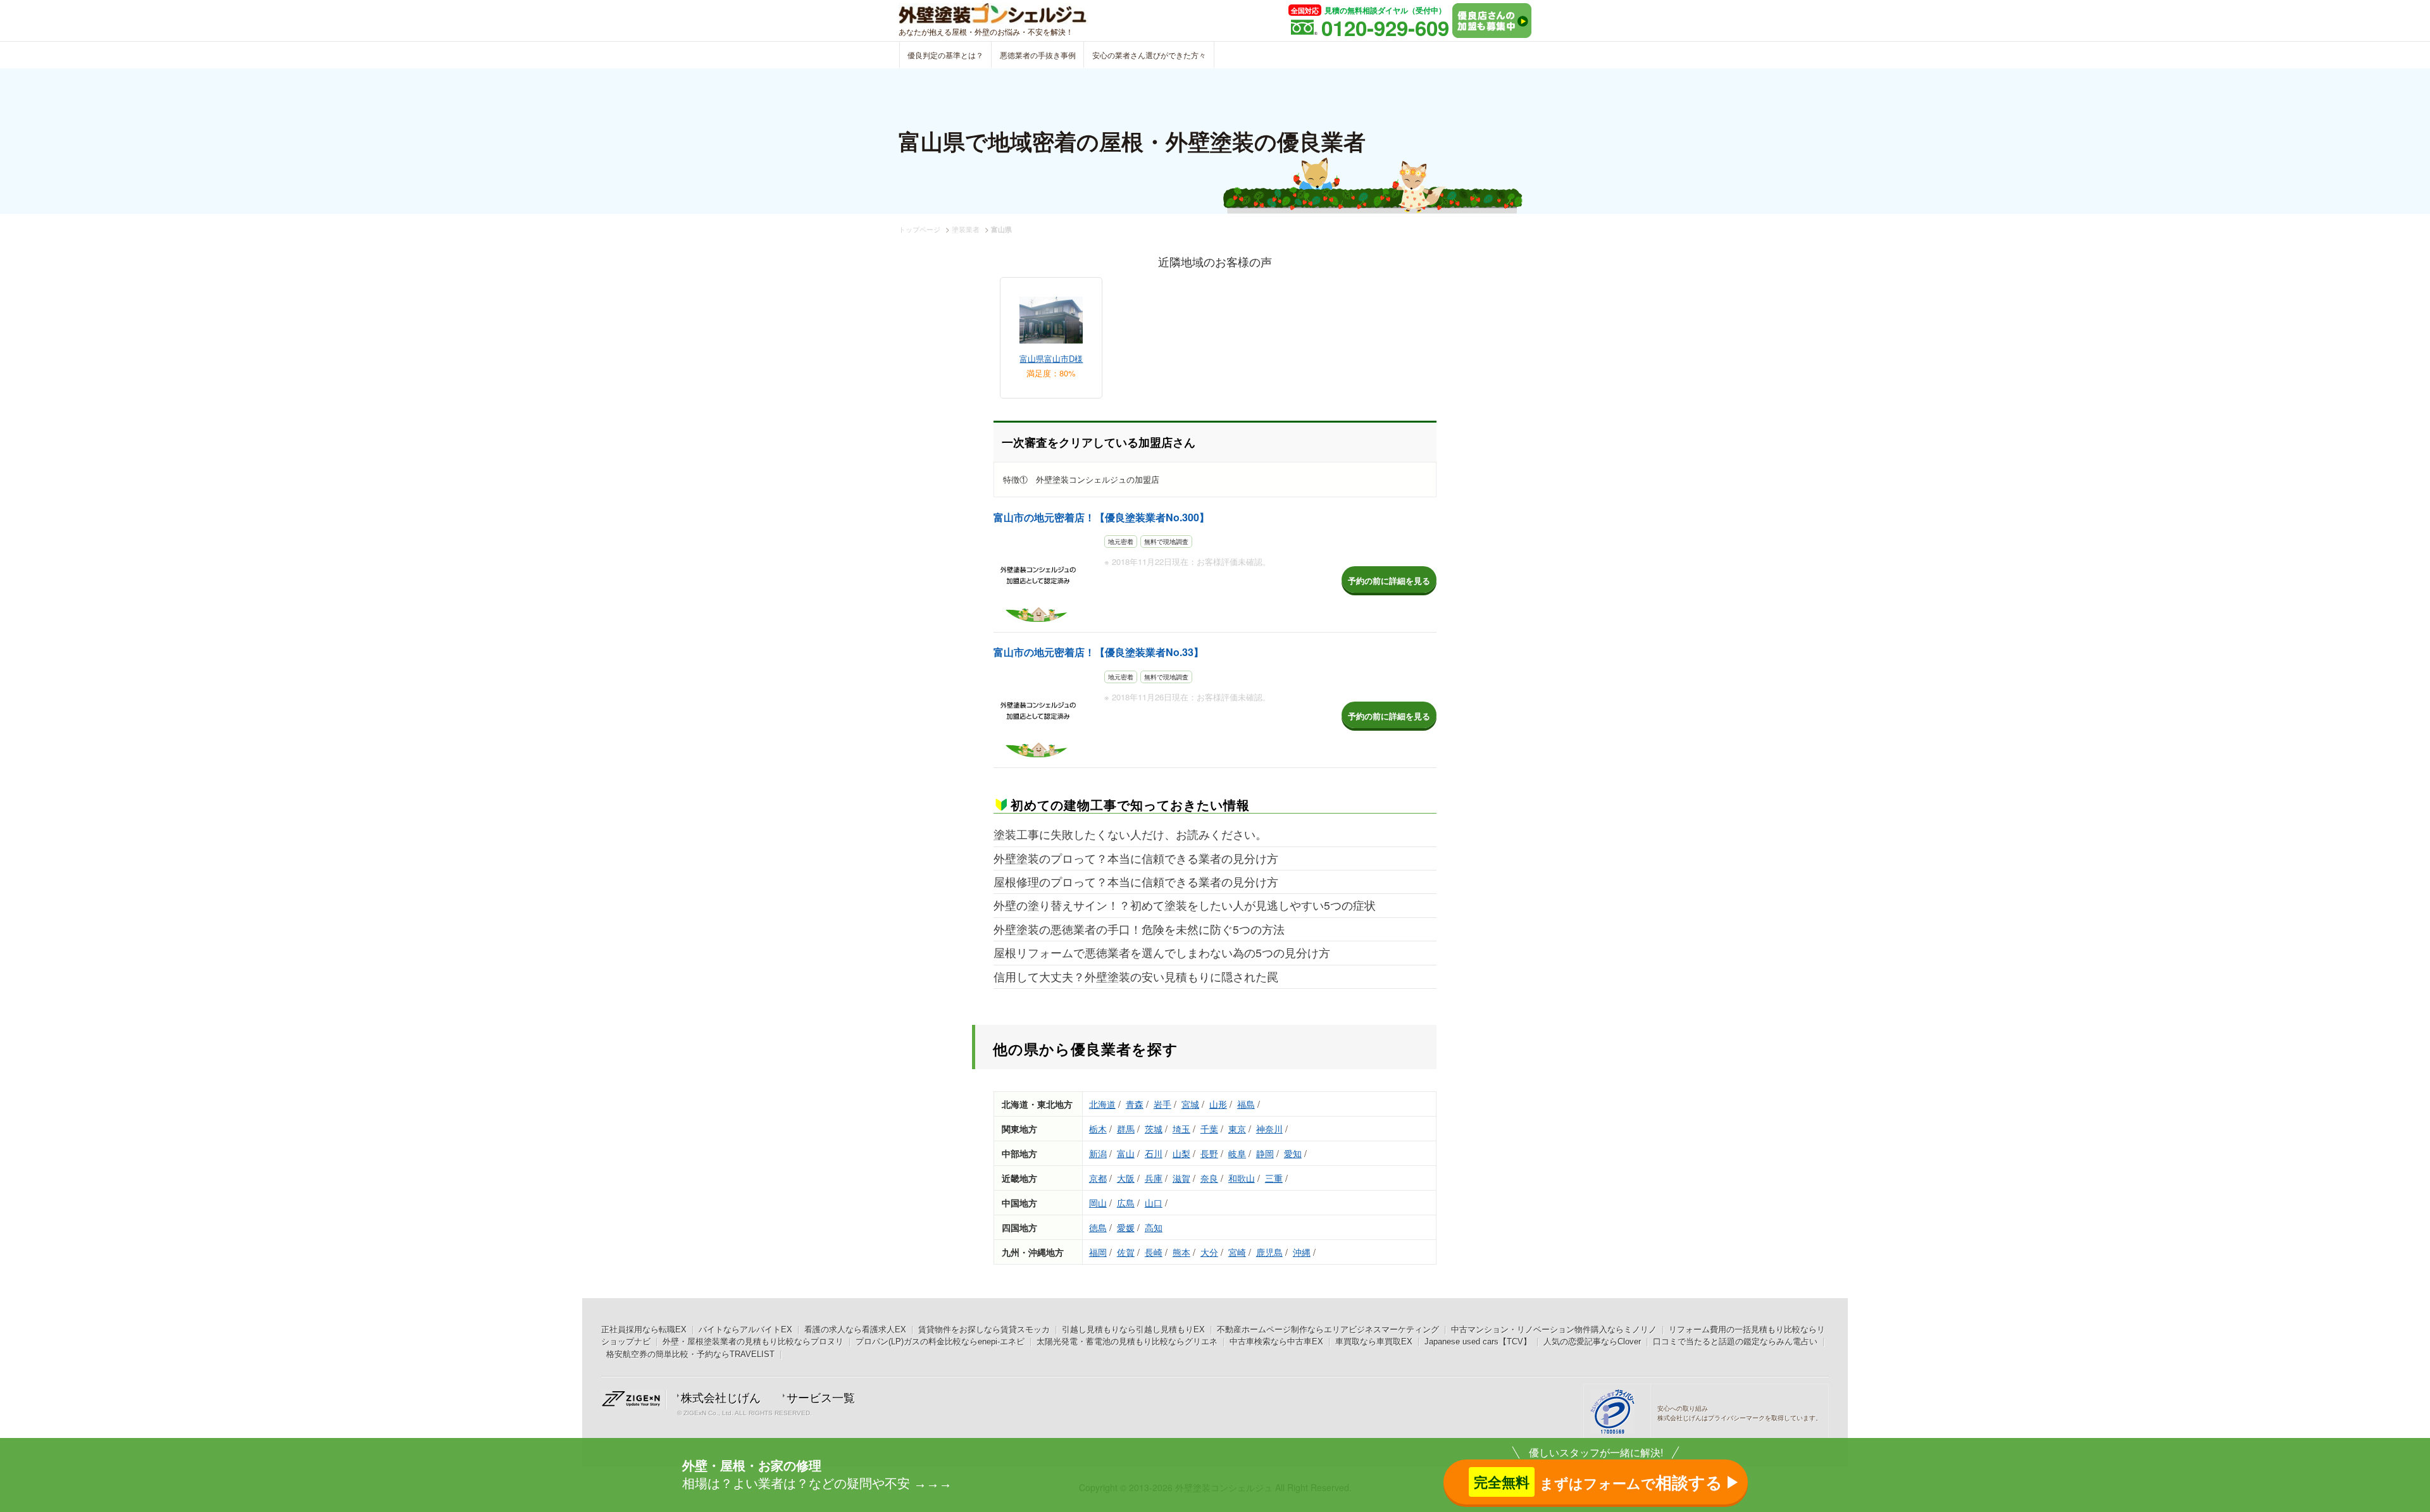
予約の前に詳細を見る (1389, 580)
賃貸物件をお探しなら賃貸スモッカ (984, 1329)
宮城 (1190, 1104)
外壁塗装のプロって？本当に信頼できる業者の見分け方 (1136, 858)
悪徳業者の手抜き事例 (1038, 55)
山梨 (1181, 1153)
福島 (1246, 1104)
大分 (1209, 1252)
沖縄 (1302, 1252)
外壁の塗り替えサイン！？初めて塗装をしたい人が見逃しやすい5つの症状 (1185, 905)
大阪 (1126, 1178)
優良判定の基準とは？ (945, 55)
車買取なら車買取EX (1374, 1342)
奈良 (1209, 1178)
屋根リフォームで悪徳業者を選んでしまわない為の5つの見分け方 (1162, 952)
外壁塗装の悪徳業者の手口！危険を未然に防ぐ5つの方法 (1139, 929)
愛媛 (1126, 1227)
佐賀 (1126, 1252)
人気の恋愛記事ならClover (1592, 1342)
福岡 (1098, 1252)
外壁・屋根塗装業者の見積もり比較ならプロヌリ (753, 1342)
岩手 (1162, 1104)
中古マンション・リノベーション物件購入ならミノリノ (1554, 1329)
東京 (1237, 1129)
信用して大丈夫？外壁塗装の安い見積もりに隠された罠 (1136, 976)
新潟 (1098, 1153)
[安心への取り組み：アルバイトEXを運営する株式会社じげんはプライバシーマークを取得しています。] (1617, 1413)
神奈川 (1269, 1129)
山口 (1154, 1203)
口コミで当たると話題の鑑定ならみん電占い (1735, 1342)
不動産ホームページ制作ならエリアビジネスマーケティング (1328, 1329)
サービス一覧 (821, 1398)
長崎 (1154, 1252)
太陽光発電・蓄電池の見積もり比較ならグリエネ (1127, 1342)
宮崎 (1237, 1252)
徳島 (1098, 1227)
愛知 (1293, 1153)
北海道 (1102, 1104)
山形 (1218, 1104)
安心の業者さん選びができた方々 (1149, 55)
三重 (1274, 1178)
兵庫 (1154, 1178)
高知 (1154, 1227)
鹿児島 (1269, 1252)
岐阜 (1237, 1153)
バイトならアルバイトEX (745, 1329)
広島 (1126, 1203)
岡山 (1098, 1203)
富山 (1126, 1153)
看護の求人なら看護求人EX (855, 1329)
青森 (1135, 1104)
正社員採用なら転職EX (644, 1329)
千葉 (1209, 1129)
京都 (1098, 1178)
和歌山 (1242, 1178)
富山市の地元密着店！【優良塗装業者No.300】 (1101, 517)
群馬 (1126, 1129)
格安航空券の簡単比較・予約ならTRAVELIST (690, 1354)
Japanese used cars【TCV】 (1478, 1342)
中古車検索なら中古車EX (1276, 1342)
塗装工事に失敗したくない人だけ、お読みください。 (1130, 834)
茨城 (1154, 1129)
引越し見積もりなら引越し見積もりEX (1133, 1329)
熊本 (1181, 1252)
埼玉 (1181, 1129)
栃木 (1098, 1129)
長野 (1209, 1153)
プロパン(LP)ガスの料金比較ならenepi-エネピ (940, 1342)
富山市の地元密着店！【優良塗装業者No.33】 (1099, 652)
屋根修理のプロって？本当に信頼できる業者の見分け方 (1136, 882)
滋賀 (1181, 1178)
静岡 (1265, 1153)
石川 (1154, 1153)
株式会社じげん (721, 1398)
